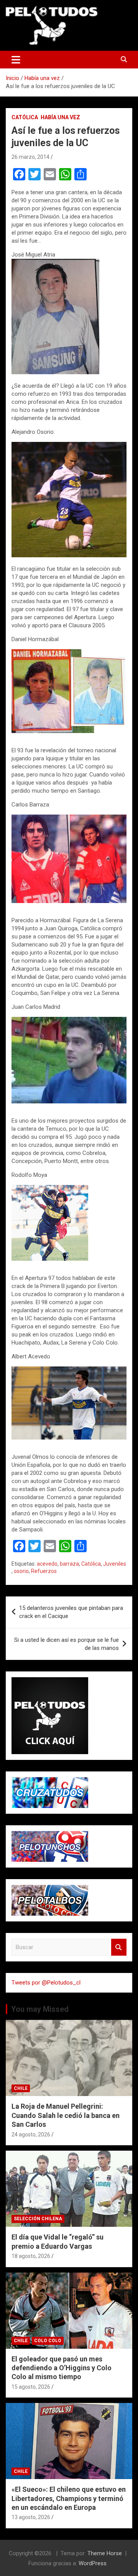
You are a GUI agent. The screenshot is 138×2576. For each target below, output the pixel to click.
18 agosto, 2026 (31, 2256)
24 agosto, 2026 (31, 2134)
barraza (69, 1564)
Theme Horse (105, 2553)
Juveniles (115, 1564)
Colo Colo (48, 2341)
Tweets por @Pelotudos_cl (46, 1983)
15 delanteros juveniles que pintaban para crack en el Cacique (71, 1612)
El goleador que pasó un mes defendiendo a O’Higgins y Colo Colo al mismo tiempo (62, 2368)
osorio (21, 1571)
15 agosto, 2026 (31, 2387)
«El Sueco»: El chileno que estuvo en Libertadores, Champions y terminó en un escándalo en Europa (69, 2498)
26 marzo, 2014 (30, 157)
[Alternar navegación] (16, 60)
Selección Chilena (38, 2219)
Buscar (119, 1947)
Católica (25, 117)
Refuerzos (44, 1571)
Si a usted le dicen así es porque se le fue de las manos (67, 1644)
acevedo (47, 1564)
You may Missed (40, 2009)
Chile (21, 2088)
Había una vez (60, 117)
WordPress (93, 2563)
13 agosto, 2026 (31, 2517)
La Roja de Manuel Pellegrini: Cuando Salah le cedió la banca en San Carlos (66, 2115)
